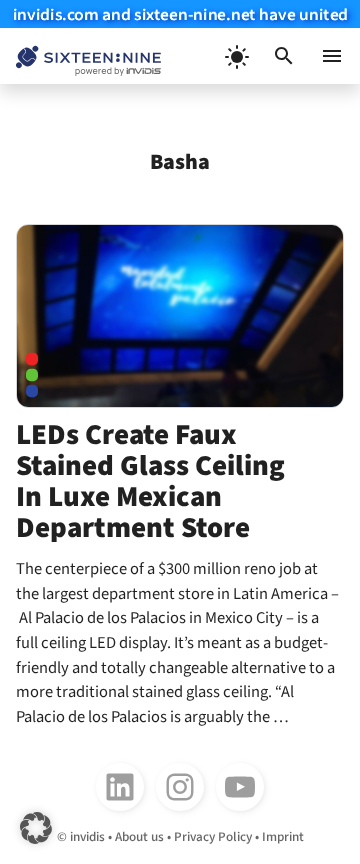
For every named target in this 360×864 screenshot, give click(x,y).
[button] (284, 56)
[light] (236, 56)
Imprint (283, 836)
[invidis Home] (80, 56)
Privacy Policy (213, 836)
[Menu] (332, 56)
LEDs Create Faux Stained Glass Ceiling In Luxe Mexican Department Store (150, 481)
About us (139, 836)
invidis (87, 836)
